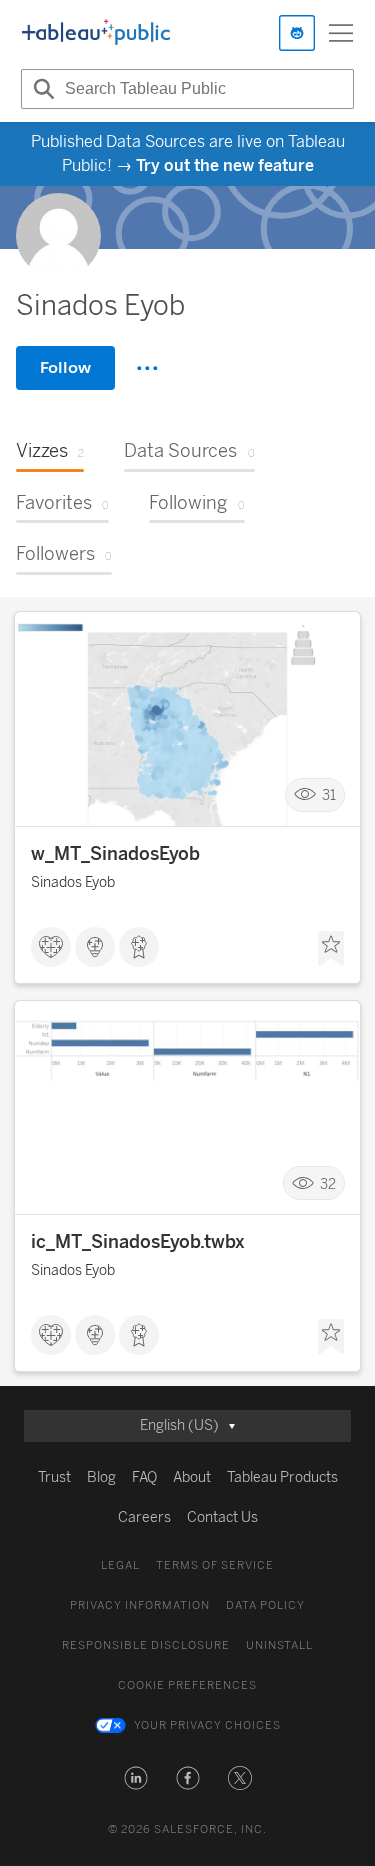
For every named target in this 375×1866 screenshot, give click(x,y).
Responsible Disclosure (146, 1645)
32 (328, 1183)
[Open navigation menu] (341, 33)
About (192, 1477)
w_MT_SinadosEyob (115, 854)
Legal (120, 1565)
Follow (65, 367)
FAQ (144, 1477)
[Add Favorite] (331, 949)
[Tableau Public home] (96, 33)
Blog (101, 1477)
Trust (54, 1477)
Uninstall (279, 1645)
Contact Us (222, 1517)
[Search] (41, 89)
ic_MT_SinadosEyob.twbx (138, 1242)
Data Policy (265, 1605)
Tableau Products (282, 1477)
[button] (136, 1778)
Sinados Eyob (73, 882)
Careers (144, 1517)
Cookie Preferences (187, 1685)
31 (329, 795)
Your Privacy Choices (207, 1725)
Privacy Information (140, 1605)
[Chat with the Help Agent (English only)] (297, 33)
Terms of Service (215, 1565)
